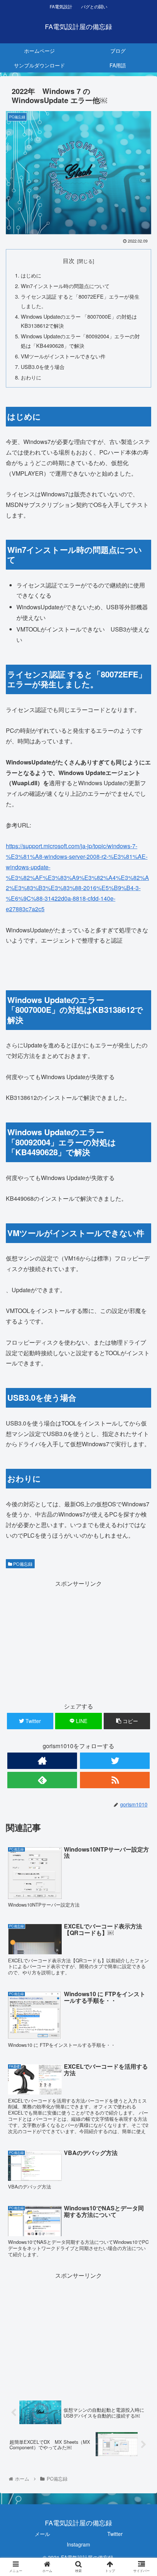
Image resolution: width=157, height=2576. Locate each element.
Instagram (78, 2544)
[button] (142, 1387)
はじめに (31, 275)
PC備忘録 (22, 1564)
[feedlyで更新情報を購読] (42, 1780)
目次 (69, 260)
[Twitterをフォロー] (115, 1761)
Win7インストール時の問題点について (65, 286)
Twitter (115, 2534)
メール (42, 2534)
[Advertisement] (78, 1640)
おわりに (31, 377)
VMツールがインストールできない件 (63, 356)
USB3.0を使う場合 (43, 367)
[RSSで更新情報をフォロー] (115, 1780)
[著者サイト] (42, 1761)
